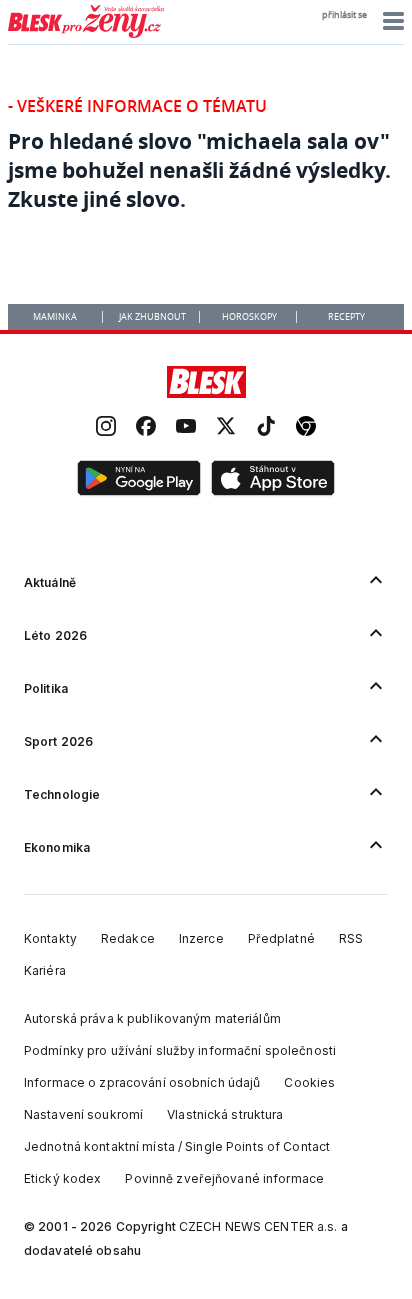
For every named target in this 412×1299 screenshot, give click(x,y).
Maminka (55, 317)
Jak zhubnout (152, 317)
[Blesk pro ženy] (86, 34)
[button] (390, 21)
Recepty (346, 317)
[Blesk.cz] (206, 382)
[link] (106, 428)
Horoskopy (249, 317)
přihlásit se (344, 15)
